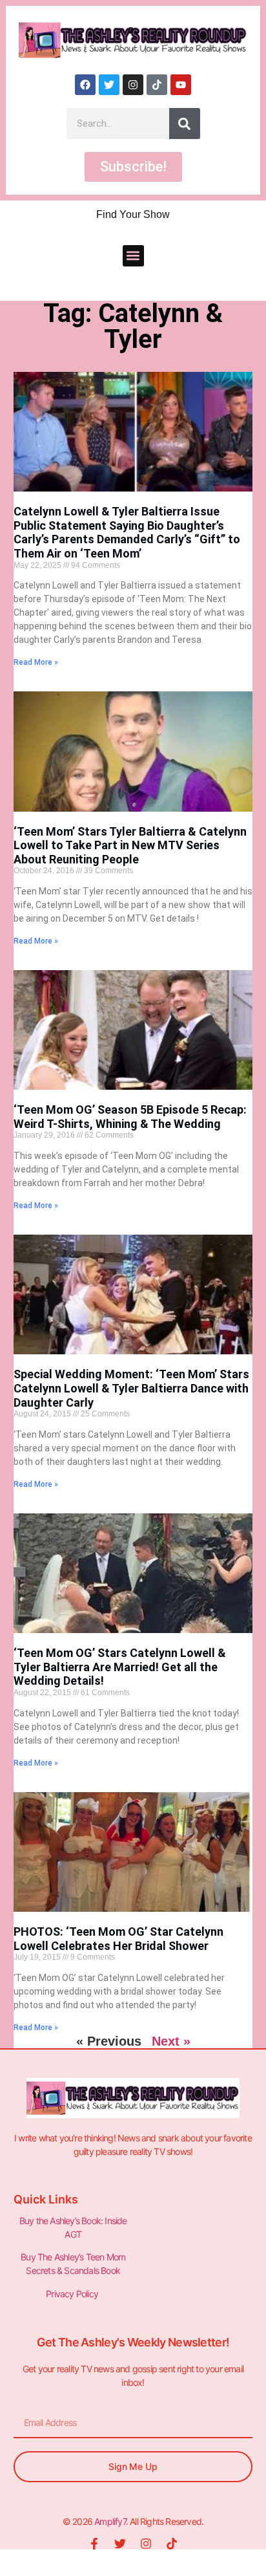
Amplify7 (110, 2521)
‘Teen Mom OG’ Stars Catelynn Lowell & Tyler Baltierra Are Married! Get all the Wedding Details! (120, 1667)
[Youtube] (181, 85)
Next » (171, 2041)
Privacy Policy (73, 2294)
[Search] (185, 124)
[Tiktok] (157, 85)
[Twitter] (109, 85)
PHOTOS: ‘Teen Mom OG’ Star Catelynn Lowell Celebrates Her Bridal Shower (118, 1939)
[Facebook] (85, 85)
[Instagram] (133, 85)
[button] (133, 256)
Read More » (36, 662)
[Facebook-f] (94, 2544)
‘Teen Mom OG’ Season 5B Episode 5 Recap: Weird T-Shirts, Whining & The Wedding (130, 1117)
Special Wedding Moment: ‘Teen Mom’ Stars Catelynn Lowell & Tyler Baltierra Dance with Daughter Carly (131, 1388)
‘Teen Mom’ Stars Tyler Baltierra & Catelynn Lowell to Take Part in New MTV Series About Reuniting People (130, 845)
